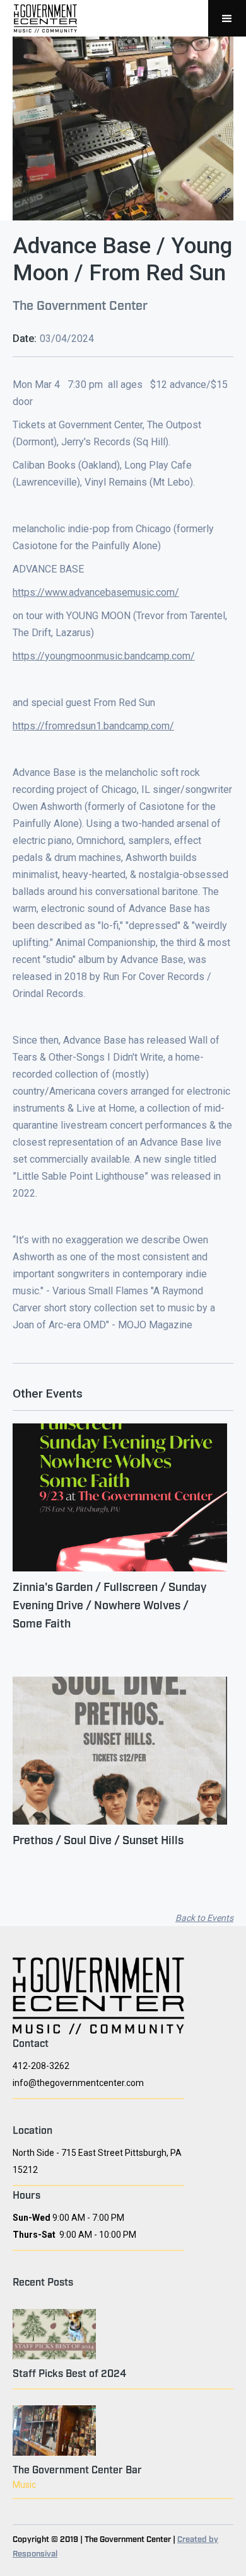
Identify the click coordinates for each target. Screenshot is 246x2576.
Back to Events (204, 1918)
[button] (227, 18)
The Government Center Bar (77, 2469)
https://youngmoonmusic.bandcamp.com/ (104, 656)
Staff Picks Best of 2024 (69, 2373)
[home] (42, 18)
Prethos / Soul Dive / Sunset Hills (98, 1839)
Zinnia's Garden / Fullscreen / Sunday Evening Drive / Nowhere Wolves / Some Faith (110, 1604)
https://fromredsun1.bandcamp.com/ (93, 726)
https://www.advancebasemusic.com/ (96, 592)
